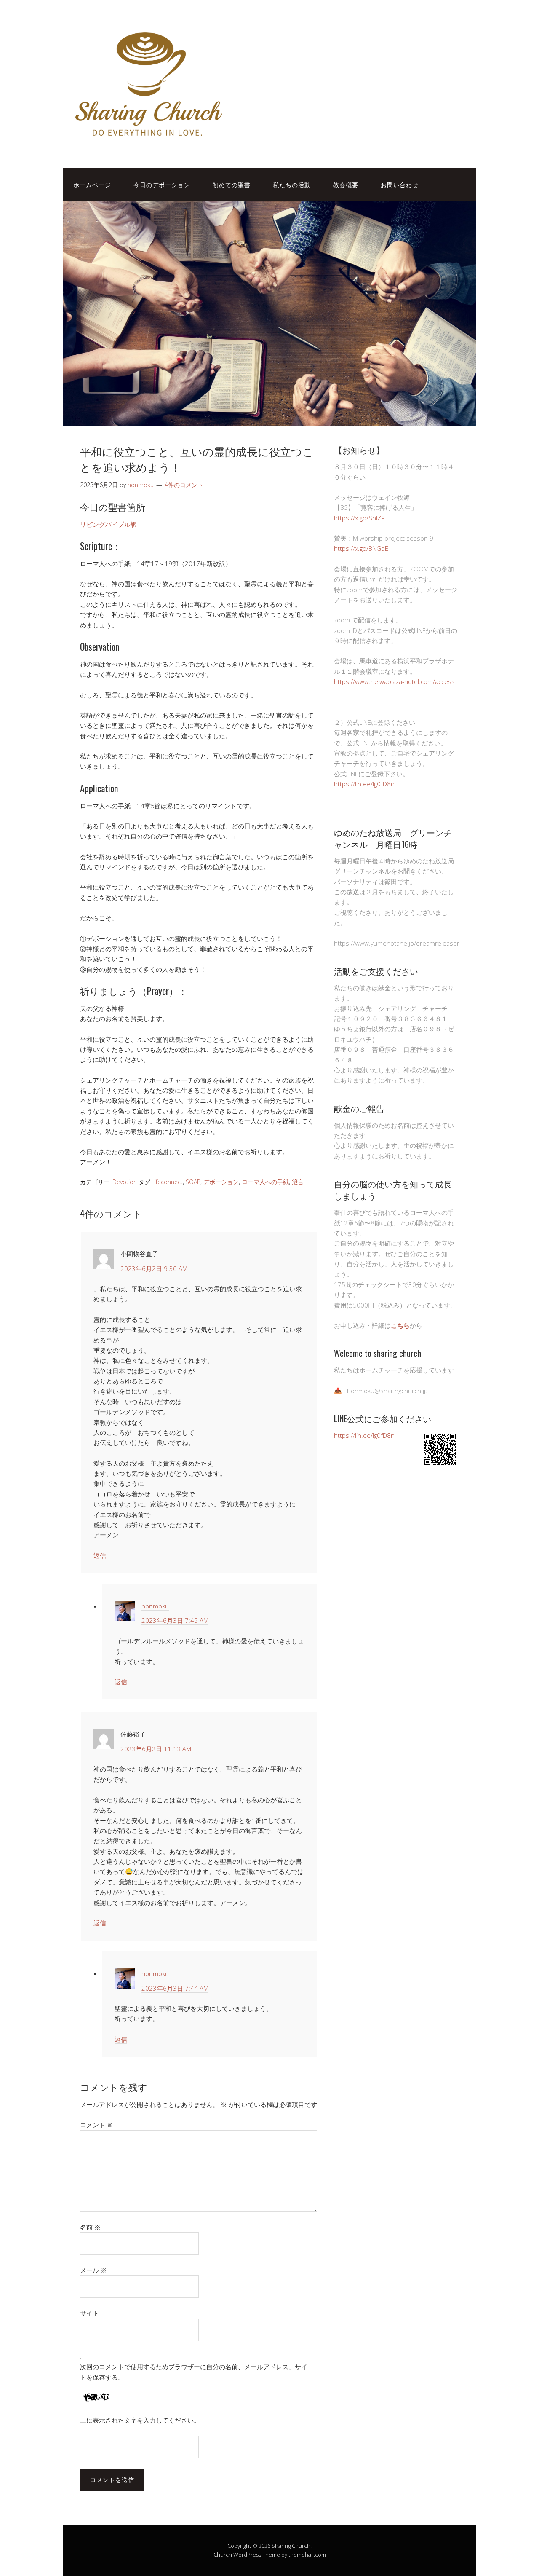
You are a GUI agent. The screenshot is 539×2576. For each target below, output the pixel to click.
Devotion (125, 1182)
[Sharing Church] (147, 142)
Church (223, 2555)
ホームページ (92, 184)
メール (93, 2270)
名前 (90, 2227)
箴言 (298, 1182)
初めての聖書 (232, 184)
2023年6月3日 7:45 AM (175, 1620)
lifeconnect (168, 1182)
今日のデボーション (162, 184)
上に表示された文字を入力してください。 (140, 2420)
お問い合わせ (400, 184)
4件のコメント (184, 485)
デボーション (221, 1182)
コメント (97, 2125)
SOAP (193, 1182)
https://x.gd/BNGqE (361, 548)
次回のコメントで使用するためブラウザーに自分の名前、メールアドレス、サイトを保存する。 (194, 2372)
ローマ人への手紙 (265, 1182)
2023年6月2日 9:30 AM (154, 1268)
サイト (89, 2313)
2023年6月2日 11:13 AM (156, 1749)
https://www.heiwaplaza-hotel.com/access (394, 681)
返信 (100, 1555)
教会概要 (346, 184)
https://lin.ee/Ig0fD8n (364, 784)
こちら (400, 1325)
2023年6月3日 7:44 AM (175, 1988)
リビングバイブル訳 (108, 524)
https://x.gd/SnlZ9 (359, 518)
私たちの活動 (292, 184)
